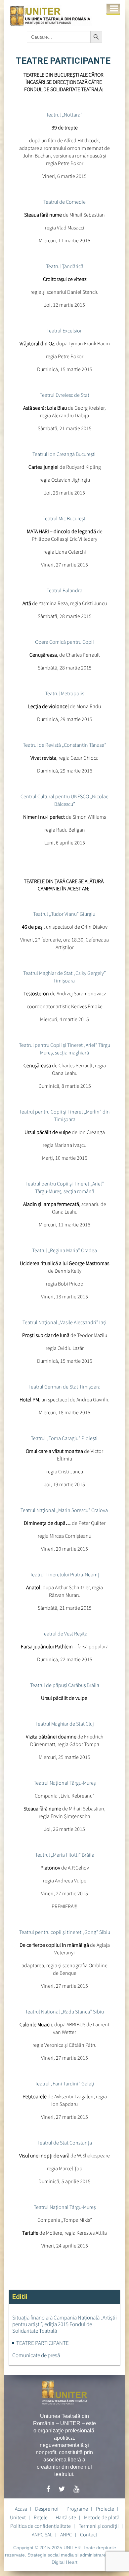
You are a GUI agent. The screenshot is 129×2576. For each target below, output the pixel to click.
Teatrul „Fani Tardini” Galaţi (64, 2083)
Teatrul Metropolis (64, 693)
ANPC (66, 2534)
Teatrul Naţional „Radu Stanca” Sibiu (64, 2011)
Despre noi (47, 2509)
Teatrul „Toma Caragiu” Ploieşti (65, 1438)
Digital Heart (64, 2562)
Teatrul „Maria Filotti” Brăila (65, 1855)
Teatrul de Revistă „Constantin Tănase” (64, 745)
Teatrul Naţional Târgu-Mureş (65, 1783)
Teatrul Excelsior (65, 330)
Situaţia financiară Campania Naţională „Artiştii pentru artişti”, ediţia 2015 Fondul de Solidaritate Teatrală (64, 2324)
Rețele (41, 2517)
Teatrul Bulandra (64, 590)
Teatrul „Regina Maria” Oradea (64, 1250)
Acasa (21, 2509)
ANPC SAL (42, 2534)
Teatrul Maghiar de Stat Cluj (65, 1724)
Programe (77, 2509)
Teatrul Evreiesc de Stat (64, 395)
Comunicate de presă (36, 2355)
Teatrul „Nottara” (65, 115)
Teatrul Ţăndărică (65, 266)
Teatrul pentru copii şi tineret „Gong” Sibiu (65, 1932)
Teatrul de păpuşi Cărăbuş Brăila (65, 1685)
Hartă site (66, 2517)
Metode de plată (102, 2517)
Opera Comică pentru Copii (64, 642)
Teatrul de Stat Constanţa (65, 2143)
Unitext (18, 2517)
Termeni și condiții (99, 2526)
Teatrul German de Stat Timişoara (64, 1387)
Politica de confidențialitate (41, 2526)
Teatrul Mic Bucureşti (65, 518)
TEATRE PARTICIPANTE (43, 2343)
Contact (89, 2534)
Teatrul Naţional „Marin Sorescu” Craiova (65, 1510)
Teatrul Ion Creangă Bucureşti (64, 454)
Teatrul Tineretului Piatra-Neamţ (64, 1574)
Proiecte (105, 2509)
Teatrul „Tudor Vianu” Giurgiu (65, 914)
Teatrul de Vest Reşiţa (64, 1633)
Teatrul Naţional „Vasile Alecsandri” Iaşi (64, 1322)
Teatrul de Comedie (64, 202)
